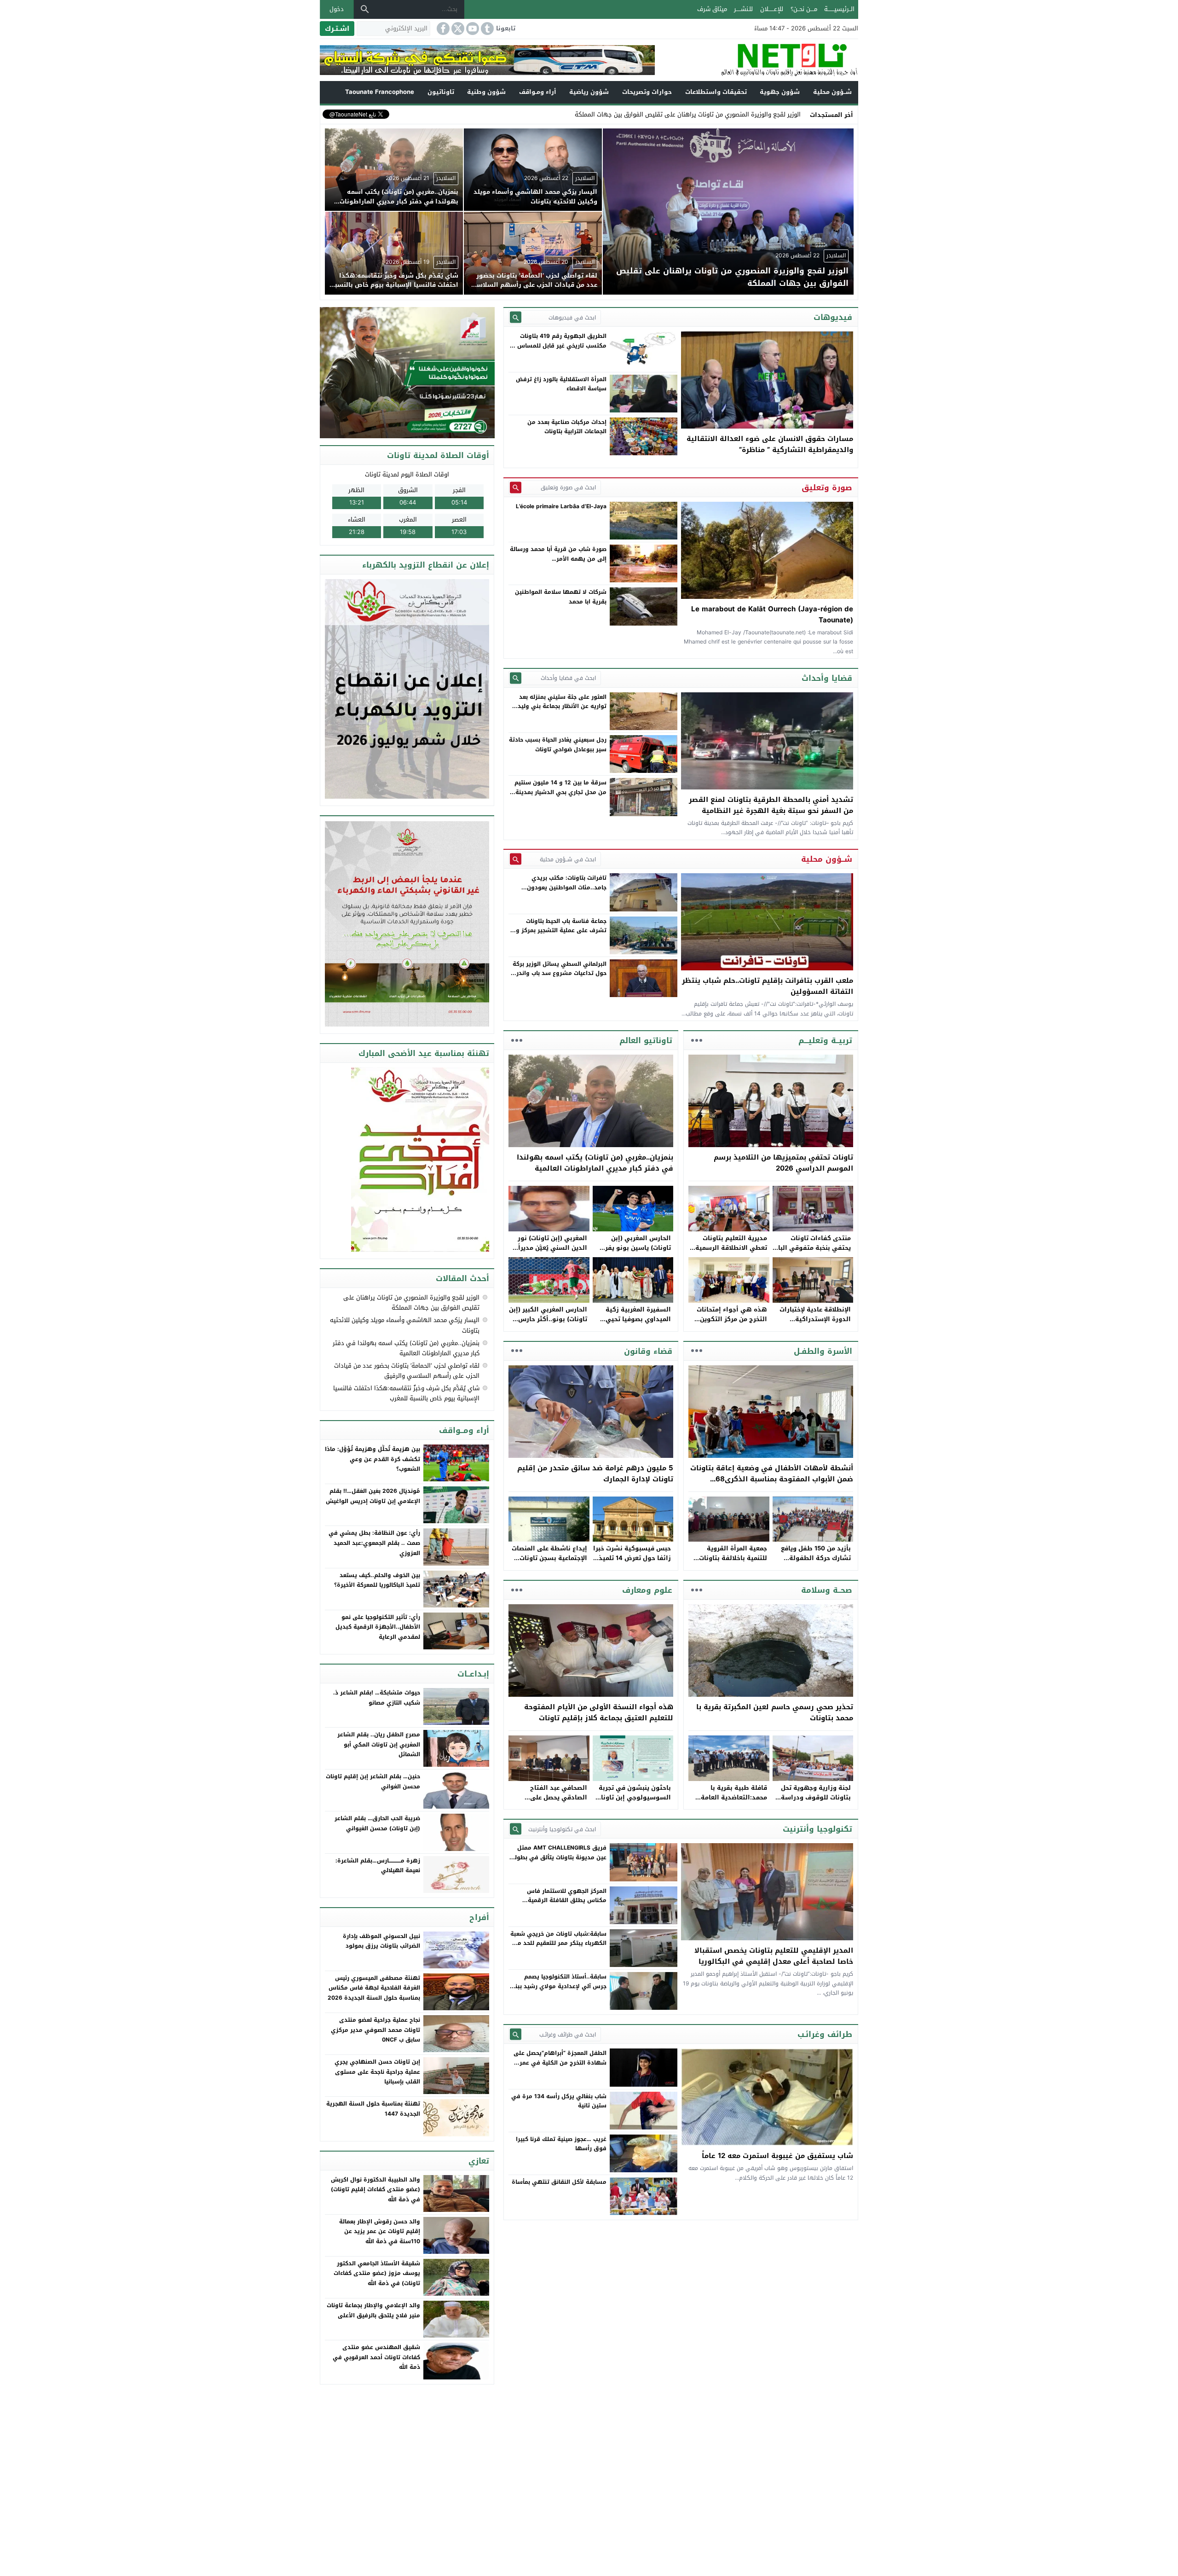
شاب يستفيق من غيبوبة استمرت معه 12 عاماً (777, 2156)
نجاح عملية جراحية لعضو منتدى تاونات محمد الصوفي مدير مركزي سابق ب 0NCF (375, 2030)
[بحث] (365, 9)
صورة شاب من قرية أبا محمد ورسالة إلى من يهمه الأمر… (558, 554)
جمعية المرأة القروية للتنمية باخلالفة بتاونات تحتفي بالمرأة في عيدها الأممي (731, 1563)
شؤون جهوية (780, 92)
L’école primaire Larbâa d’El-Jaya (561, 506)
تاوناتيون (441, 92)
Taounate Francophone (380, 92)
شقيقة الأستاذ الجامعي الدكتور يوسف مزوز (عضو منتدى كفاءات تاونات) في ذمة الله (377, 2273)
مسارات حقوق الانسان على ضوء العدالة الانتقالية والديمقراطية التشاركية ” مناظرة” (770, 444)
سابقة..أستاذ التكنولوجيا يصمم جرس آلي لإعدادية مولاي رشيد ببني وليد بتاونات (558, 1986)
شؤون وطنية (486, 92)
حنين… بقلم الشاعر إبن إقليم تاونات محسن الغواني (373, 1781)
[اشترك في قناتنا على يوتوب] (472, 29)
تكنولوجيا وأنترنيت (817, 1829)
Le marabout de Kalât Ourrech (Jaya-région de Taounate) (772, 615)
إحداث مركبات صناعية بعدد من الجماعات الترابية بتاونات (567, 427)
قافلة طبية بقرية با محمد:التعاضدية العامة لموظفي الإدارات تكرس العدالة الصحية (732, 1802)
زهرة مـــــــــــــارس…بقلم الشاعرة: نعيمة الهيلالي (378, 1866)
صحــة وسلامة (827, 1590)
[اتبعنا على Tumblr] (486, 29)
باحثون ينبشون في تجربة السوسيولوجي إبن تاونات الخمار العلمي (633, 1797)
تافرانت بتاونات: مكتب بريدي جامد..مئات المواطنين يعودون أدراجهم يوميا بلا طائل (567, 887)
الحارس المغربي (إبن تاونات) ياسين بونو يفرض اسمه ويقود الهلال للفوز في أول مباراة (634, 1252)
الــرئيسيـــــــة (839, 9)
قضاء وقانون (648, 1351)
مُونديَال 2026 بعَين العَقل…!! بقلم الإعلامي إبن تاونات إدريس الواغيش (373, 1496)
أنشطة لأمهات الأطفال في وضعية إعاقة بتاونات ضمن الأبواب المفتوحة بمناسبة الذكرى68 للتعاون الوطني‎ (772, 1479)
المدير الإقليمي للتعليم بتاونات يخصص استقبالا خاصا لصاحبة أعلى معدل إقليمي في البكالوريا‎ (774, 1956)
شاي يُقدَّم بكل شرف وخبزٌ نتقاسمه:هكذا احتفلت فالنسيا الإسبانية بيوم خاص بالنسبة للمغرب (406, 1393)
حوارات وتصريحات (647, 92)
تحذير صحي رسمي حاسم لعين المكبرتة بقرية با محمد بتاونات (775, 1712)
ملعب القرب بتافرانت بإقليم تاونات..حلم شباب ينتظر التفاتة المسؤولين (768, 986)
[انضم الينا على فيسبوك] (442, 29)
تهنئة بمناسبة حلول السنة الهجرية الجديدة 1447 (373, 2109)
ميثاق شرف (712, 9)
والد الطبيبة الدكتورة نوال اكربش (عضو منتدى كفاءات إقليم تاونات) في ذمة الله (375, 2190)
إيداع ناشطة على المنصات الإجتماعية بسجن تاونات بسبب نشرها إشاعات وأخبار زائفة (549, 1563)
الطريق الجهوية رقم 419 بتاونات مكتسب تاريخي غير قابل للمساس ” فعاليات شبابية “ (560, 345)
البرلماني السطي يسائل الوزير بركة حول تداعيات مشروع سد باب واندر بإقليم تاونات (560, 973)
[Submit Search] (516, 317)
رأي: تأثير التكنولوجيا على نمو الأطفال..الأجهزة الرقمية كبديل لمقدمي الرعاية (378, 1627)
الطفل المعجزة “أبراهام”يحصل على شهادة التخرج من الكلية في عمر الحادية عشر (560, 2063)
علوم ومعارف (647, 1590)
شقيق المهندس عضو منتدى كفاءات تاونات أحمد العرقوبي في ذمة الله (376, 2357)
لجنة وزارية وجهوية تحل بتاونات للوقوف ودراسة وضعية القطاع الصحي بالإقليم (816, 1802)
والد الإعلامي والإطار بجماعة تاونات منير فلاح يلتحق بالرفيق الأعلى (373, 2310)
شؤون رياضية (589, 92)
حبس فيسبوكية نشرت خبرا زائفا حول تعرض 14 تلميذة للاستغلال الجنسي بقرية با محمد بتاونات (632, 1563)
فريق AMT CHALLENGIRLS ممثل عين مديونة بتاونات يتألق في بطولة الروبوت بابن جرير (559, 1857)
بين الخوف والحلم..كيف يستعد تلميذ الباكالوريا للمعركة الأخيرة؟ (377, 1580)
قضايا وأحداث (827, 678)
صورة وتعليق (827, 487)
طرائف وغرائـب (825, 2034)
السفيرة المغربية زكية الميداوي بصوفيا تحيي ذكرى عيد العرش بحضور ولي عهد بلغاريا (637, 1324)
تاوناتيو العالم (646, 1040)
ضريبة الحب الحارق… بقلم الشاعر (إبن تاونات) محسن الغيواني (377, 1823)
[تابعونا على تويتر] (457, 29)
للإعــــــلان (772, 9)
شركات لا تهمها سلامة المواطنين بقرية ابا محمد (561, 597)
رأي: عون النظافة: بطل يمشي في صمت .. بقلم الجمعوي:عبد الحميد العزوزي (374, 1543)
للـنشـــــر (743, 9)
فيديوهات (833, 317)
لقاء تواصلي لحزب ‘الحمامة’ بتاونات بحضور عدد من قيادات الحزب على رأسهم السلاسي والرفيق (407, 1371)
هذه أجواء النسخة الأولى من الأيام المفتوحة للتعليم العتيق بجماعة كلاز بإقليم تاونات (599, 1712)
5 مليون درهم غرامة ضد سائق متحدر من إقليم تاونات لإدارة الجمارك (595, 1474)
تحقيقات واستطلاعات (716, 92)
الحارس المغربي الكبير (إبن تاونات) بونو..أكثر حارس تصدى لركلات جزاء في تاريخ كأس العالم (548, 1324)
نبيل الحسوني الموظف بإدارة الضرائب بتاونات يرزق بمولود (381, 1941)
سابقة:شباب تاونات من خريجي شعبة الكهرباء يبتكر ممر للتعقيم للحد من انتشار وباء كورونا (558, 1943)
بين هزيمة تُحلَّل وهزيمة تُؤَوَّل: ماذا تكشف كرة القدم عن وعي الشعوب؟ (372, 1459)
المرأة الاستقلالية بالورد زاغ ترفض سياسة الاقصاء (561, 384)
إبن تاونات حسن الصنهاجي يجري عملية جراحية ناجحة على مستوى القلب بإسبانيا (377, 2072)
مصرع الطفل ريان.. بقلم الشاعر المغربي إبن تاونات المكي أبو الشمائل (379, 1744)
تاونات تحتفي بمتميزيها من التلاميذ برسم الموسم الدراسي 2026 (783, 1163)
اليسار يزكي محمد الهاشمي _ (762, 114)
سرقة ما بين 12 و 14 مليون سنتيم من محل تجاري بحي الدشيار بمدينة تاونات (560, 792)
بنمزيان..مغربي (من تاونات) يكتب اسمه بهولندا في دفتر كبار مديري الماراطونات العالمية (595, 1163)
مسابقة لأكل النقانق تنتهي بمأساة (559, 2182)
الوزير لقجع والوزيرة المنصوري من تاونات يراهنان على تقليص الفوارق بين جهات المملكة (411, 1303)
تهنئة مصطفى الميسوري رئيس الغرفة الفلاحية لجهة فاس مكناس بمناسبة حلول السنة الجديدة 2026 (374, 1988)
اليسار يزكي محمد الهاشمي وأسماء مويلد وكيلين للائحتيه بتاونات (405, 1325)
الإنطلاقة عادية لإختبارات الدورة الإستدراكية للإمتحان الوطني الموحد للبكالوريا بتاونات (815, 1324)
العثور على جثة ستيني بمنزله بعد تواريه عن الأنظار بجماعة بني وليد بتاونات (562, 706)
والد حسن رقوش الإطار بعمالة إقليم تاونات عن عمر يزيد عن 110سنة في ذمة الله (380, 2231)
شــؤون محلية (832, 92)
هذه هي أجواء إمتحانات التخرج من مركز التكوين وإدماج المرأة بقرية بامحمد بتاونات (728, 1324)
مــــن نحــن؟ (804, 9)
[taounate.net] (756, 60)
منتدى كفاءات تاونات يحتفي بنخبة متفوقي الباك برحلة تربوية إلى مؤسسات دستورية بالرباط (812, 1252)
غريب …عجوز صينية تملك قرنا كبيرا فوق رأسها (561, 2144)
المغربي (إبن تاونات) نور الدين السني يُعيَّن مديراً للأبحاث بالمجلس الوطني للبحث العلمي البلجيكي (551, 1252)
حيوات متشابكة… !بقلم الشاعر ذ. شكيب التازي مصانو (377, 1698)
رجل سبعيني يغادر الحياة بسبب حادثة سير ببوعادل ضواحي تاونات (558, 744)
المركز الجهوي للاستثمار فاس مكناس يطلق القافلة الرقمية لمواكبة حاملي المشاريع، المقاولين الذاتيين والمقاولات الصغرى (560, 1905)
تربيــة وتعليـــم (825, 1040)
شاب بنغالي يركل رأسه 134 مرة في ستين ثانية (559, 2101)
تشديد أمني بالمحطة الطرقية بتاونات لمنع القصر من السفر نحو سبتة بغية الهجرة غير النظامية (771, 805)
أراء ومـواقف (538, 92)
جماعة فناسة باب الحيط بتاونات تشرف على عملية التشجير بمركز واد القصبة (559, 931)
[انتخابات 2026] (408, 373)
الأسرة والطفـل (823, 1351)
